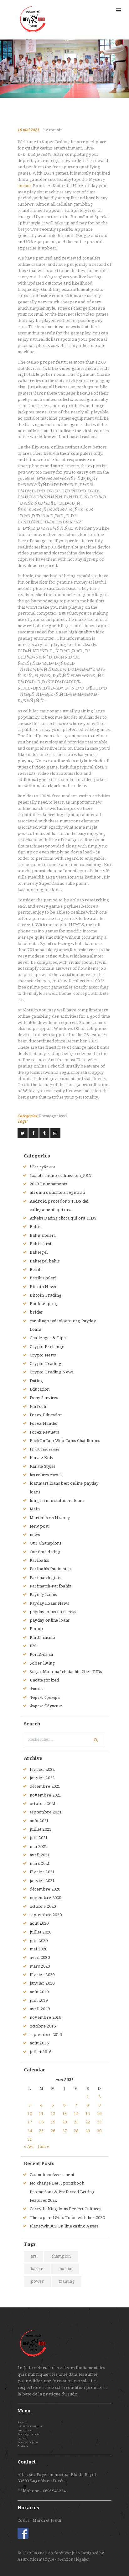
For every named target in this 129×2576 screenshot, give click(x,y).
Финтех (37, 1689)
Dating (36, 1381)
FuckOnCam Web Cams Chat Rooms (65, 1441)
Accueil (22, 2422)
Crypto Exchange (47, 1347)
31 (30, 2139)
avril (40, 1855)
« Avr (29, 2146)
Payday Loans (43, 1595)
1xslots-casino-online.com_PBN (61, 1175)
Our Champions (46, 1543)
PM (33, 1646)
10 (30, 2114)
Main (35, 1509)
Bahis (35, 1227)
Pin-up (36, 1629)
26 (53, 2131)
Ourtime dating (45, 1552)
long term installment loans (57, 1500)
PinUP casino (43, 1637)
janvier (42, 1778)
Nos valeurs (25, 2430)
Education (40, 1389)
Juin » (43, 2146)
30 (99, 2131)
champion (61, 2256)
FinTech (38, 1406)
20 (65, 2122)
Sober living (42, 1663)
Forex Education (46, 1415)
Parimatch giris (45, 1578)
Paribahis (39, 1560)
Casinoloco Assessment (52, 2175)
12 (53, 2114)
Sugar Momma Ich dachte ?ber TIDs (66, 1672)
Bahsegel (39, 1252)
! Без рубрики (42, 1167)
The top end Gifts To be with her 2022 (67, 2218)
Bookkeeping (43, 1304)
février (42, 1769)
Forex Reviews (44, 1432)
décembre (45, 1786)
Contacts (23, 2446)
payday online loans (50, 1620)
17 (30, 2122)
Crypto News (43, 1355)
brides (36, 1312)
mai (39, 1847)
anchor (25, 186)
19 (53, 2122)
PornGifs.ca (41, 1654)
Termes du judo (28, 2442)
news (35, 1535)
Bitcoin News (43, 1287)
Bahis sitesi (41, 1244)
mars (40, 1863)
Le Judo (22, 2438)
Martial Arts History (50, 1518)
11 (41, 2114)
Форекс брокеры (45, 1697)
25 (41, 2131)
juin (39, 1838)
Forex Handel (44, 1423)
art (34, 2256)
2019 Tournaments (48, 1184)
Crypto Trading (46, 1364)
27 (65, 2131)
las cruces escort (46, 1475)
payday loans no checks (53, 1612)
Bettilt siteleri (43, 1278)
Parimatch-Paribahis (50, 1586)
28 (76, 2131)
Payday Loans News (49, 1603)
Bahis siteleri (43, 1235)
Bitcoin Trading (46, 1295)
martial (65, 2269)
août (39, 1821)
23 (99, 2122)
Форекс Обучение (46, 1706)
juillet (41, 1829)
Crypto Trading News (52, 1372)
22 (88, 2122)
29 (88, 2131)
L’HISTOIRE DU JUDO (30, 2426)
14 (76, 2114)
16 (99, 2114)
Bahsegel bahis (45, 1261)
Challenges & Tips (48, 1338)
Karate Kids (41, 1458)
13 (65, 2114)
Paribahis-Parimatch (50, 1569)
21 (76, 2122)
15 (88, 2114)
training (67, 2281)
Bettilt (36, 1270)
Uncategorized (53, 1116)
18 (41, 2122)
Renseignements (28, 2434)
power (37, 2281)
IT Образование (44, 1449)
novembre (46, 1795)
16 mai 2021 (28, 130)
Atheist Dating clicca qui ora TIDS (63, 1218)
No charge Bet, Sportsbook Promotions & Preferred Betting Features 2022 (62, 2192)
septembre (46, 1812)
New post (39, 1526)
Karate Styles (43, 1466)
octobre (43, 1804)
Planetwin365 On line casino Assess (64, 2226)
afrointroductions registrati (57, 1192)
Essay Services (44, 1398)
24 (30, 2131)
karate (37, 2269)
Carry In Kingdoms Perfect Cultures (65, 2209)
